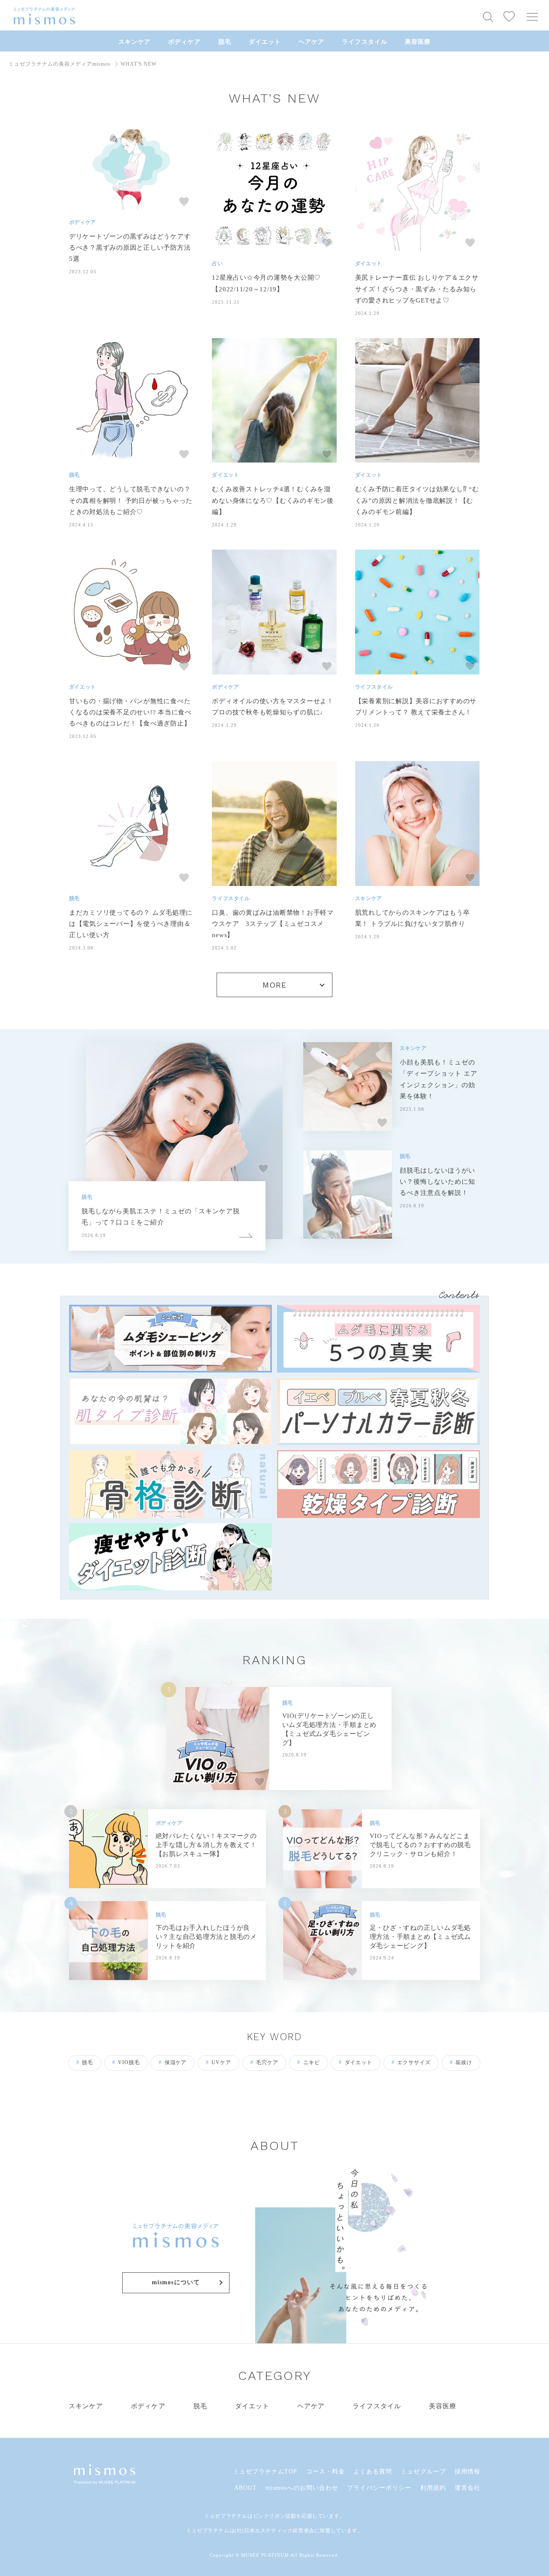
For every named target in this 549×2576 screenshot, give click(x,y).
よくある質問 (373, 2472)
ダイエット (265, 42)
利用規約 (433, 2488)
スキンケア (134, 42)
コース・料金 (326, 2472)
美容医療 (418, 42)
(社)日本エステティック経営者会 (274, 2531)
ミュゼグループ (423, 2472)
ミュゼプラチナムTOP (265, 2472)
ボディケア (184, 42)
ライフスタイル (364, 42)
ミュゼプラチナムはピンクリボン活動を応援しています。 (274, 2516)
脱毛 (225, 42)
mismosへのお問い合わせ (302, 2488)
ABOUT (246, 2488)
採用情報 (468, 2472)
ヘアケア (311, 42)
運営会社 (468, 2488)
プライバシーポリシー (379, 2488)
